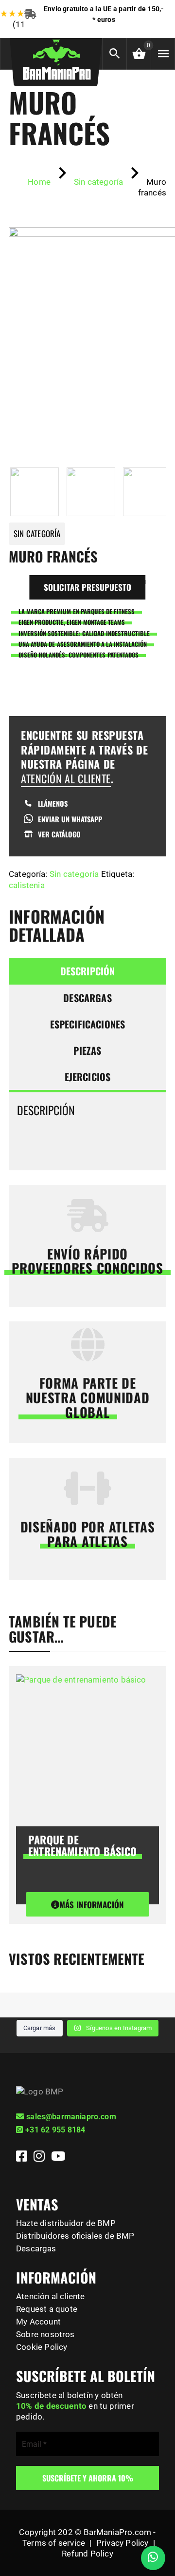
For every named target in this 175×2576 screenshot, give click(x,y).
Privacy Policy (122, 2543)
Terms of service (54, 2543)
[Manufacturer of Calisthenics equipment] (56, 58)
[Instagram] (40, 2158)
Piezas (87, 1050)
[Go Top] (157, 2525)
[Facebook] (23, 2158)
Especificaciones (88, 1024)
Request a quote (47, 2309)
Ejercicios (88, 1077)
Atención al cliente (51, 2296)
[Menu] (163, 54)
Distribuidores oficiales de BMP (75, 2236)
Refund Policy (87, 2554)
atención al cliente (66, 778)
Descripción (88, 971)
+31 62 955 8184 (55, 2130)
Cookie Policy (42, 2347)
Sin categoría (74, 874)
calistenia (27, 885)
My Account (38, 2322)
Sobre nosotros (45, 2334)
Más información (91, 1905)
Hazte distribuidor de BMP (66, 2223)
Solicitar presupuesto (87, 587)
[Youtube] (58, 2158)
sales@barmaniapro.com (71, 2117)
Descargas (87, 998)
